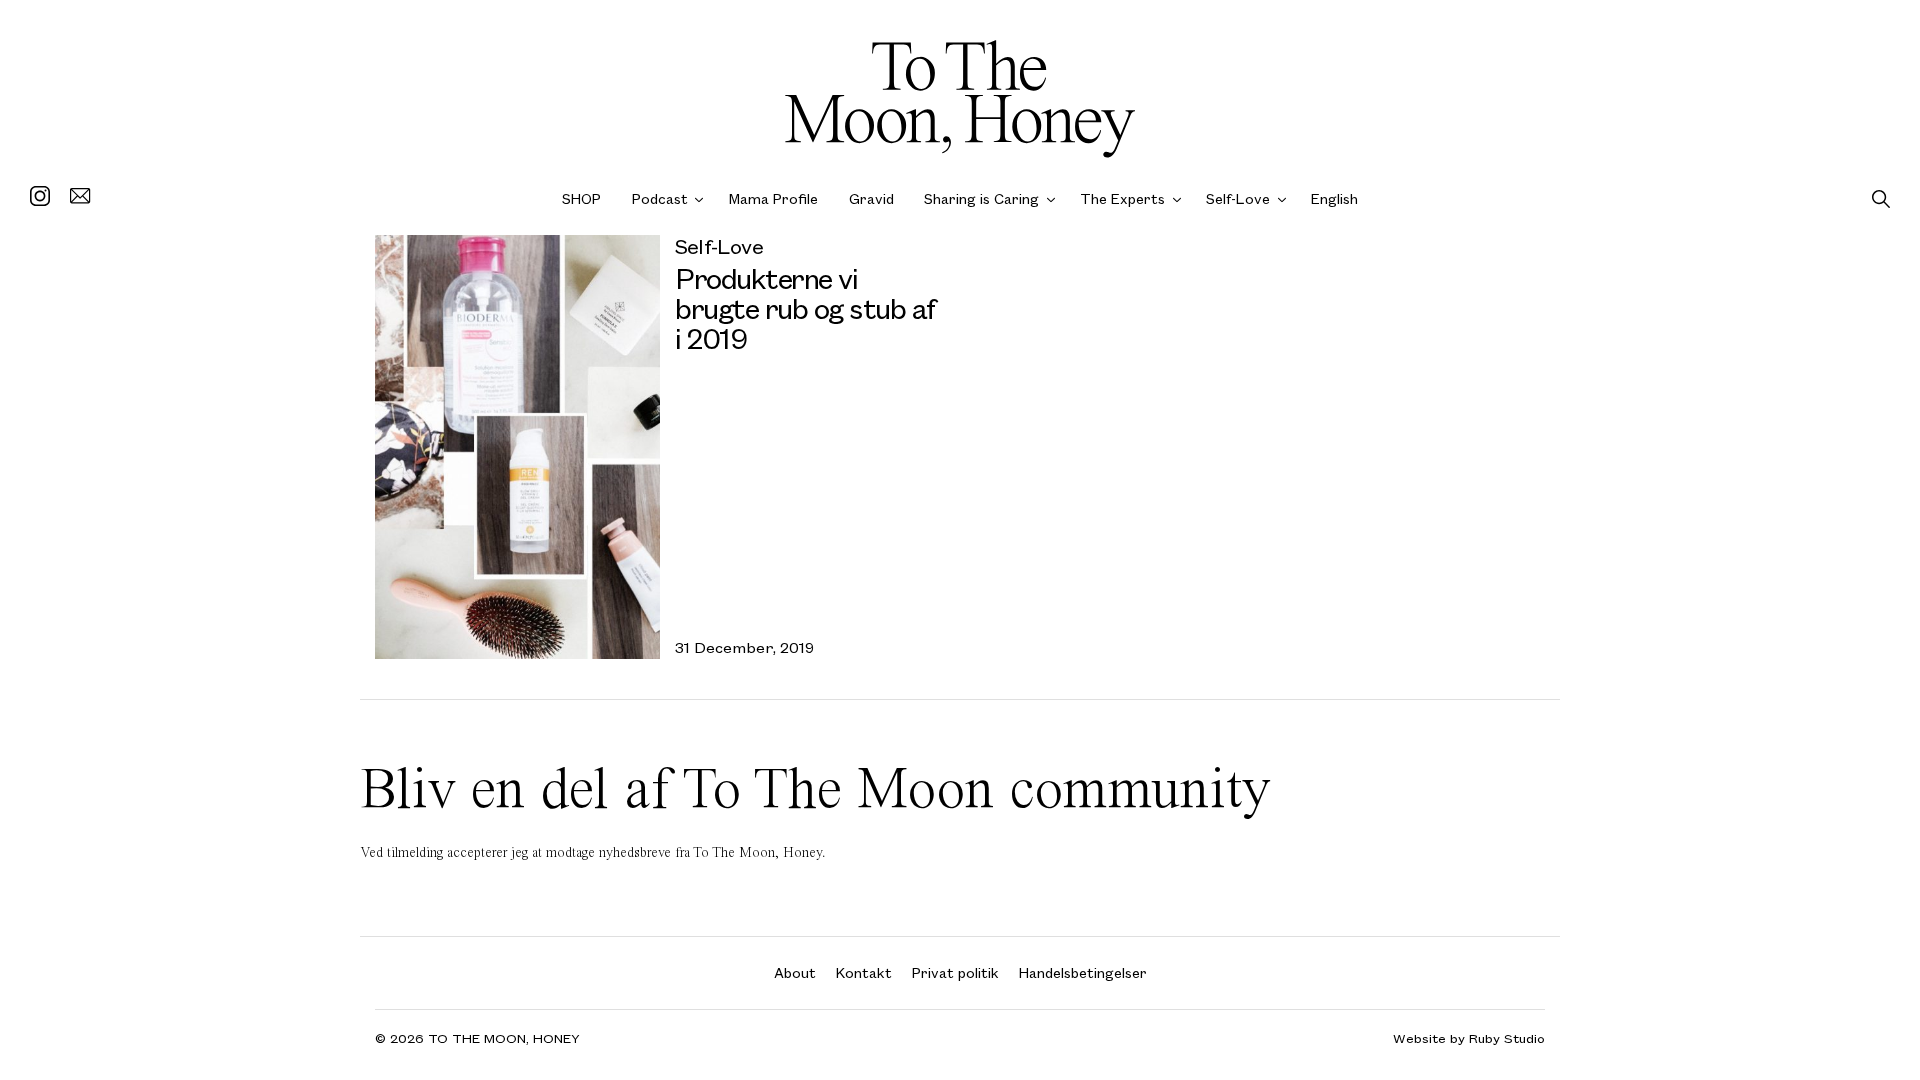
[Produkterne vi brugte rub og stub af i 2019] (517, 447)
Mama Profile (773, 198)
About (795, 972)
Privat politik (955, 972)
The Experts (1122, 198)
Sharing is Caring (981, 198)
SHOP (581, 198)
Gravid (871, 198)
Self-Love (1238, 198)
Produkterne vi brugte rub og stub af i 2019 (805, 307)
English (1334, 198)
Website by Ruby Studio (1469, 1038)
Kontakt (864, 972)
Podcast (660, 198)
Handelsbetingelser (1083, 972)
